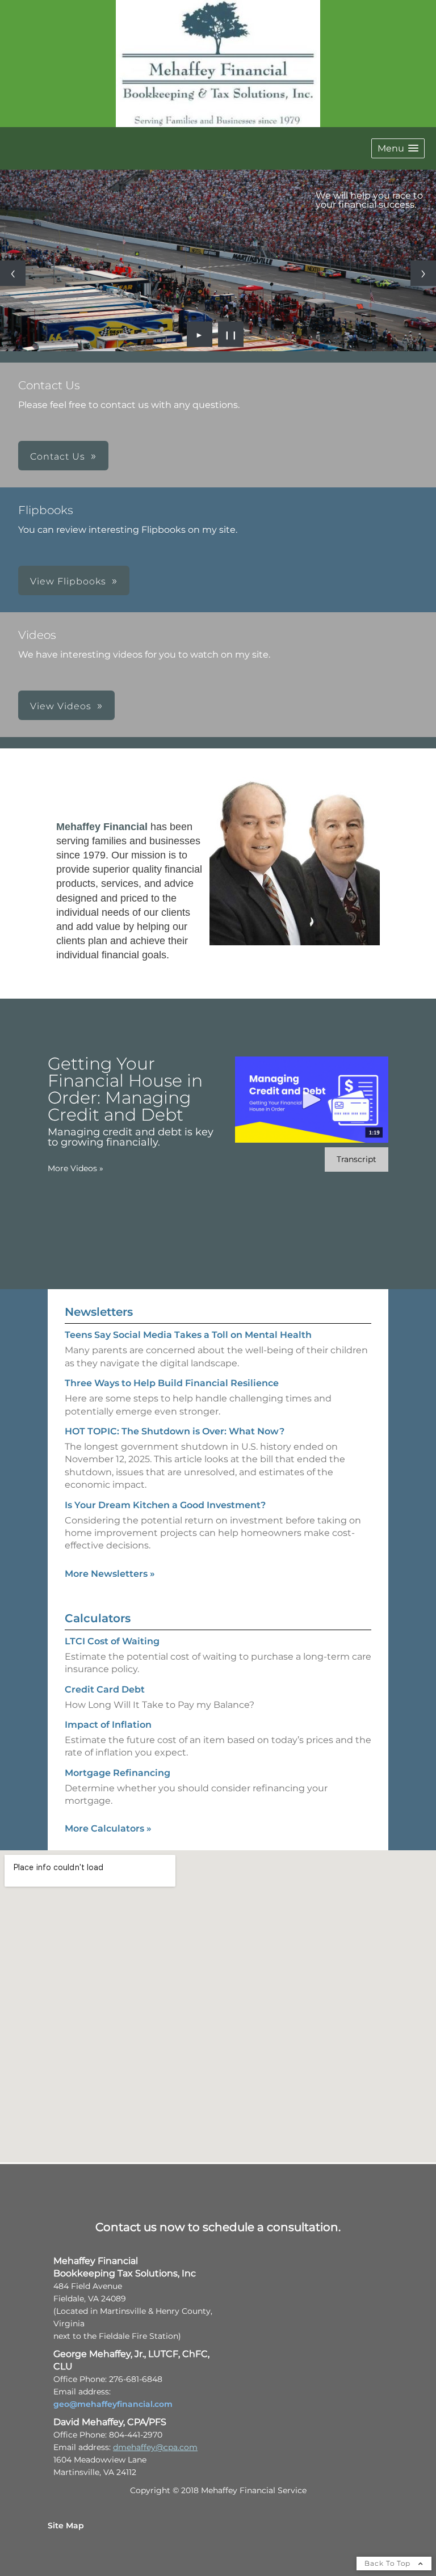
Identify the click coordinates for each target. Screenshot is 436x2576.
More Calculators (108, 1828)
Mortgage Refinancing (118, 1773)
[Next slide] (423, 273)
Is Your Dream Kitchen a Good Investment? (165, 1505)
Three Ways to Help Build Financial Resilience (172, 1383)
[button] (398, 148)
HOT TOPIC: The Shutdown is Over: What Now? (175, 1431)
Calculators (98, 1618)
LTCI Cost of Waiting (112, 1641)
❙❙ (231, 334)
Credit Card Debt (105, 1689)
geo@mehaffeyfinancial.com (113, 2404)
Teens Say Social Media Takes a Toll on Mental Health (188, 1335)
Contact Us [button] (58, 456)
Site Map (66, 2526)
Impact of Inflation (108, 1725)
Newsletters (99, 1312)
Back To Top (389, 2563)
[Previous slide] (13, 273)
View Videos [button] (61, 706)
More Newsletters (110, 1574)
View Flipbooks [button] (68, 581)
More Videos (76, 1168)
